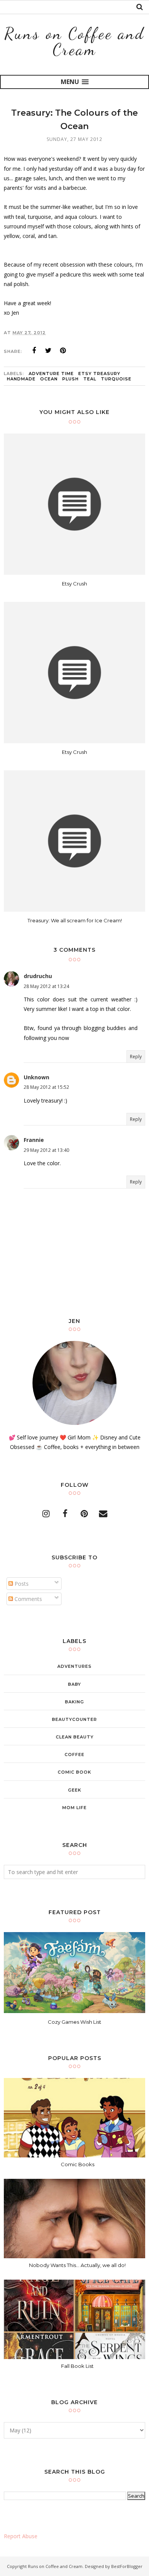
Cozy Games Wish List (74, 2022)
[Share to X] (49, 351)
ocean (49, 379)
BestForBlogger (127, 2566)
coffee (74, 1755)
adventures (74, 1666)
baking (74, 1702)
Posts (21, 1584)
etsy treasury (99, 374)
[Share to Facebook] (34, 351)
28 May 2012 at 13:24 (46, 986)
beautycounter (74, 1719)
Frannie (34, 1140)
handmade (21, 379)
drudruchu (38, 976)
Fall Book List (77, 2366)
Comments (28, 1599)
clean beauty (75, 1737)
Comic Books (78, 2164)
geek (75, 1790)
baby (74, 1684)
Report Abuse (21, 2536)
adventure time (51, 374)
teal (90, 379)
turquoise (116, 379)
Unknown (36, 1077)
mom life (74, 1808)
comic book (74, 1772)
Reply (136, 1057)
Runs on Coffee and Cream (74, 41)
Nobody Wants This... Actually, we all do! (77, 2265)
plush (70, 379)
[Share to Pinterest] (63, 351)
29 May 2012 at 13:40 (46, 1150)
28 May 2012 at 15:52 (46, 1087)
